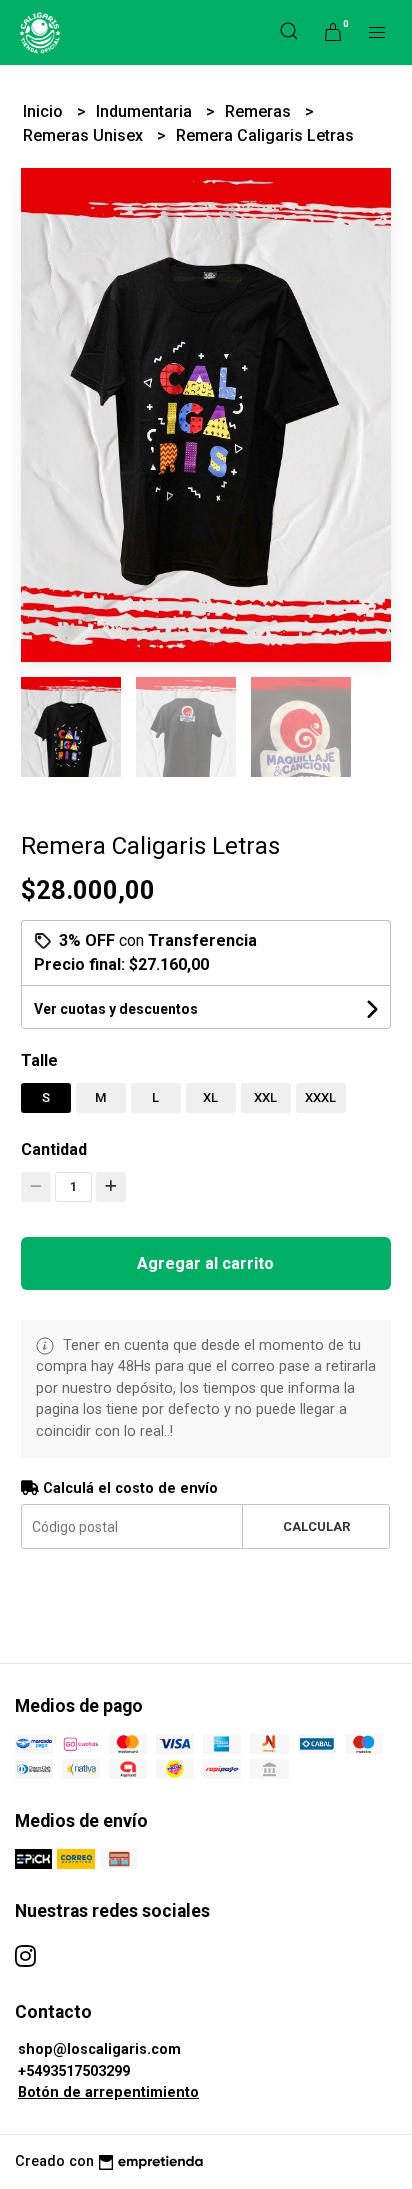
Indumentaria (146, 111)
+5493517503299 (74, 2071)
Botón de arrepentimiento (108, 2092)
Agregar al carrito (205, 1263)
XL (210, 1097)
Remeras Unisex (85, 135)
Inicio (45, 111)
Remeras (260, 111)
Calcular (316, 1526)
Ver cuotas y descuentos (116, 1009)
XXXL (320, 1097)
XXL (265, 1097)
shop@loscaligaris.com (99, 2049)
